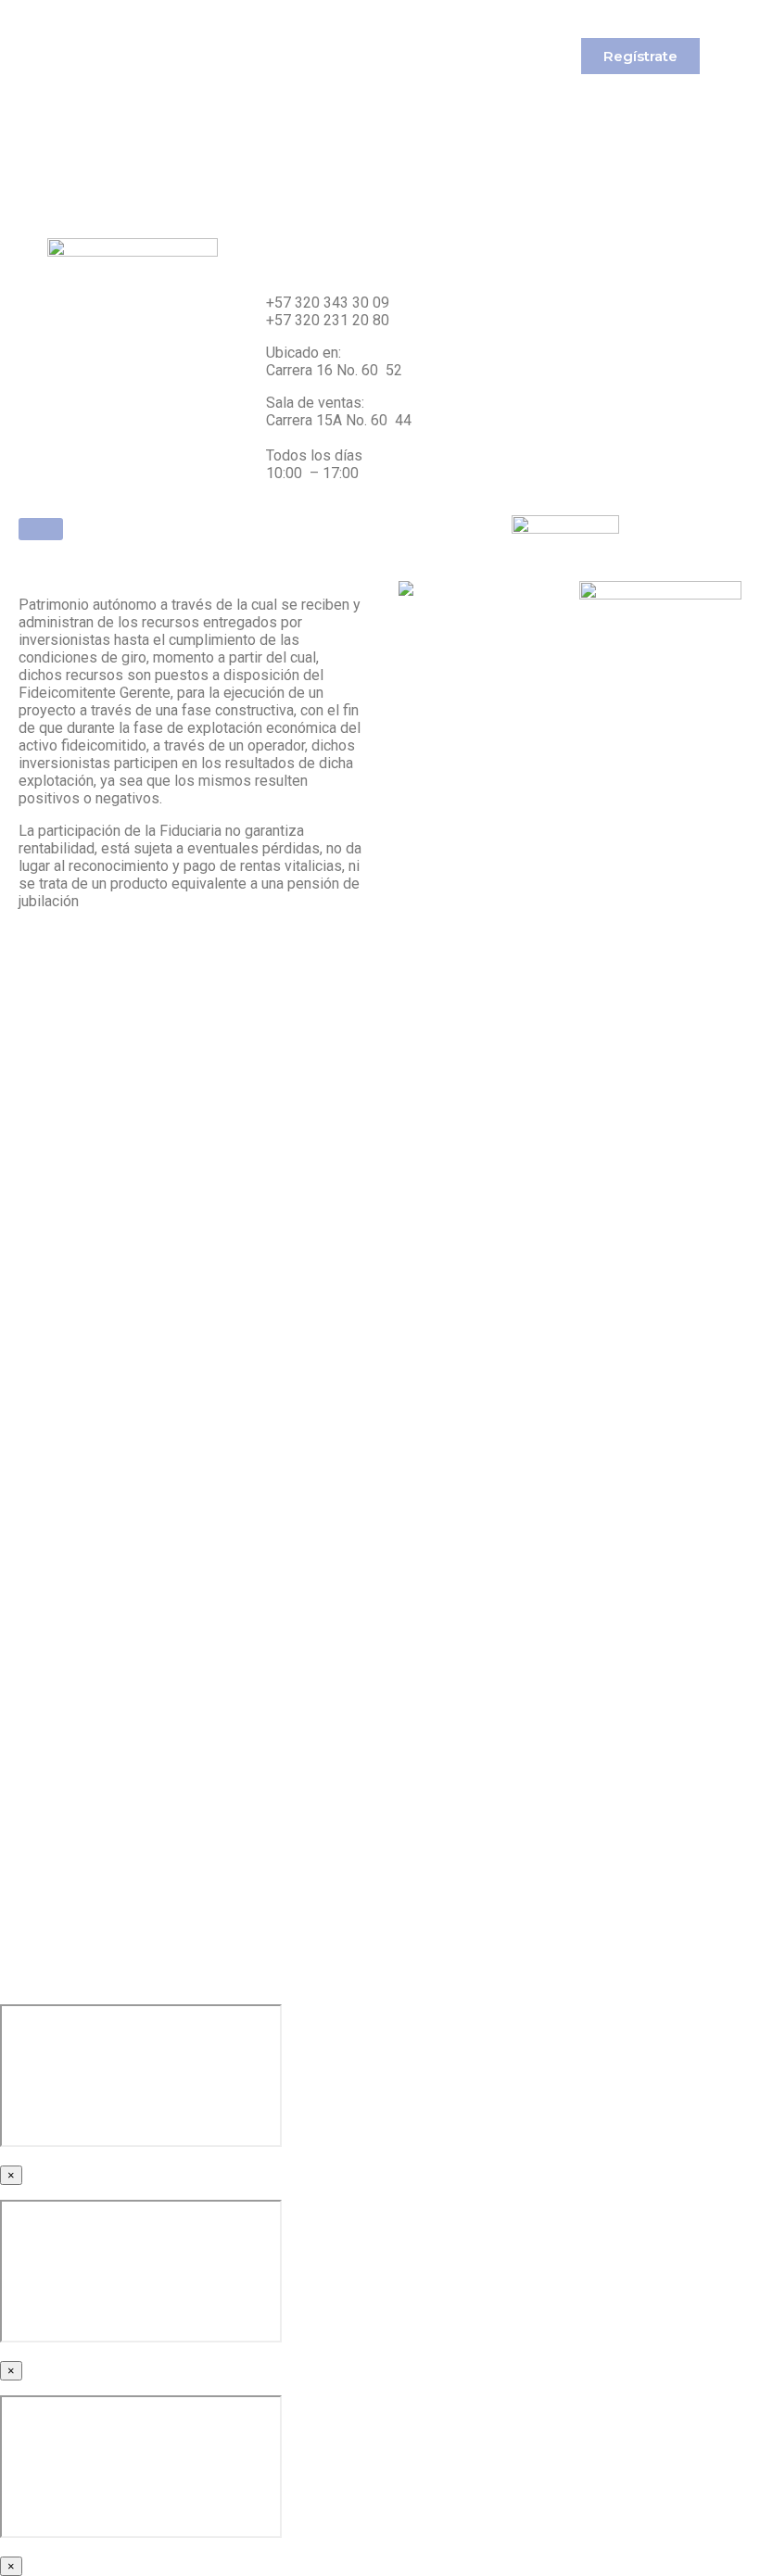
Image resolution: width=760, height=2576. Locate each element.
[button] (640, 56)
